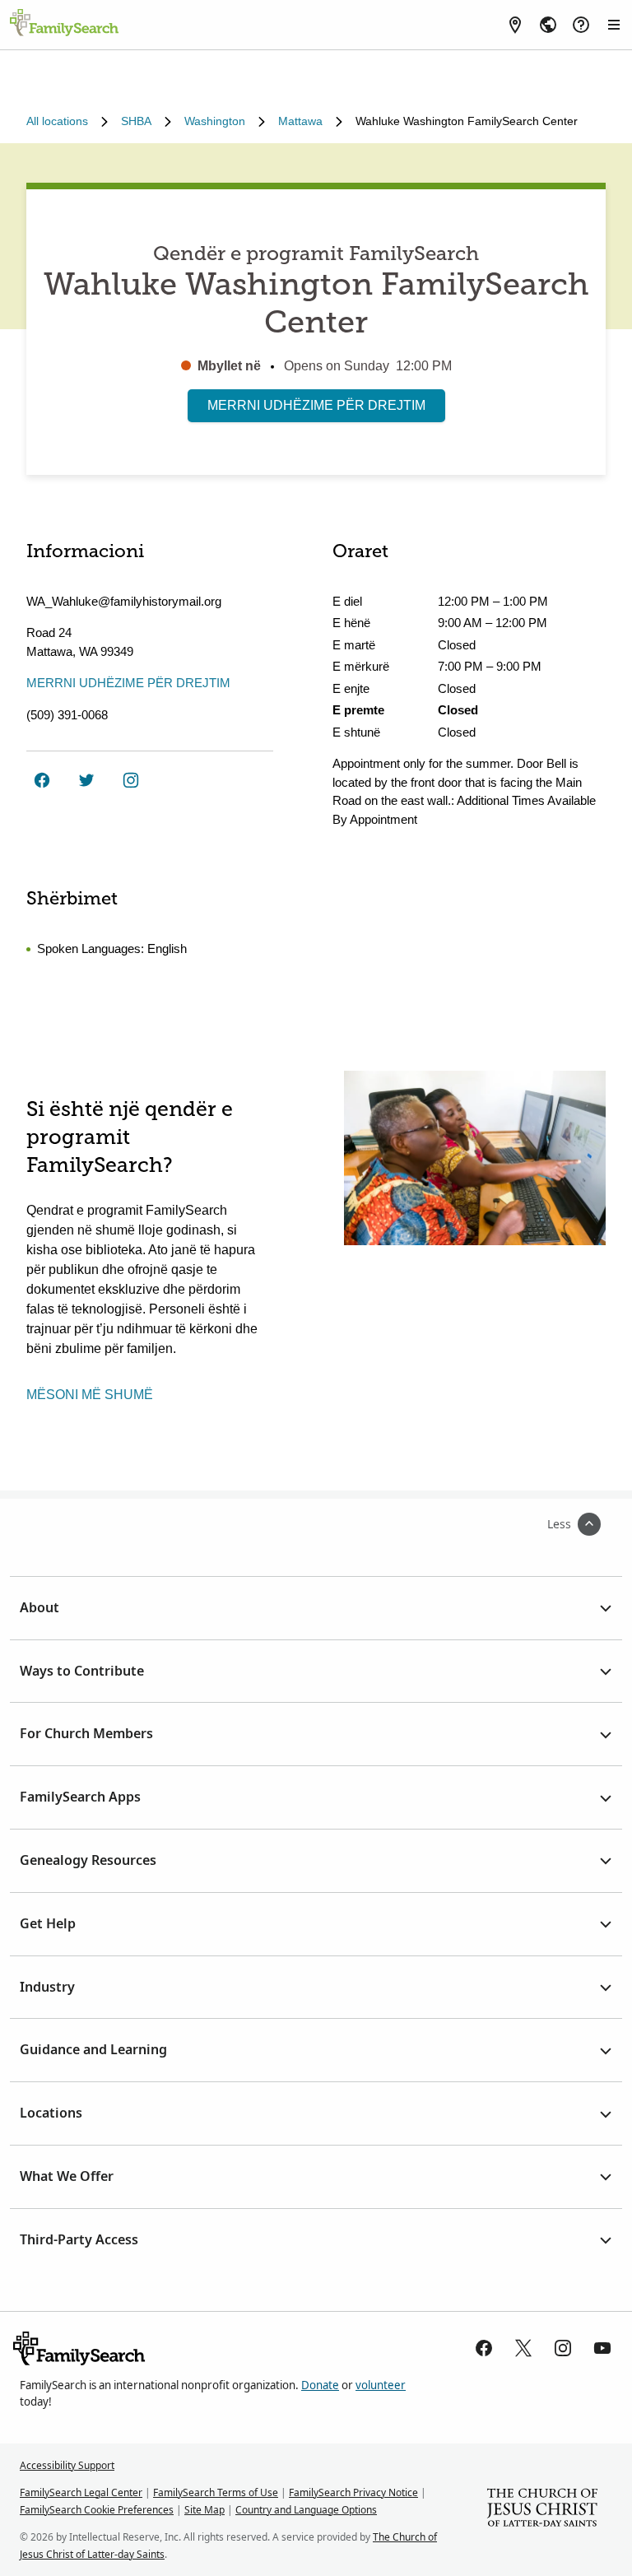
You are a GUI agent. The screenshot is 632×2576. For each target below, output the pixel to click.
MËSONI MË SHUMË (90, 1395)
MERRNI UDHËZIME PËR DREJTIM (316, 405)
